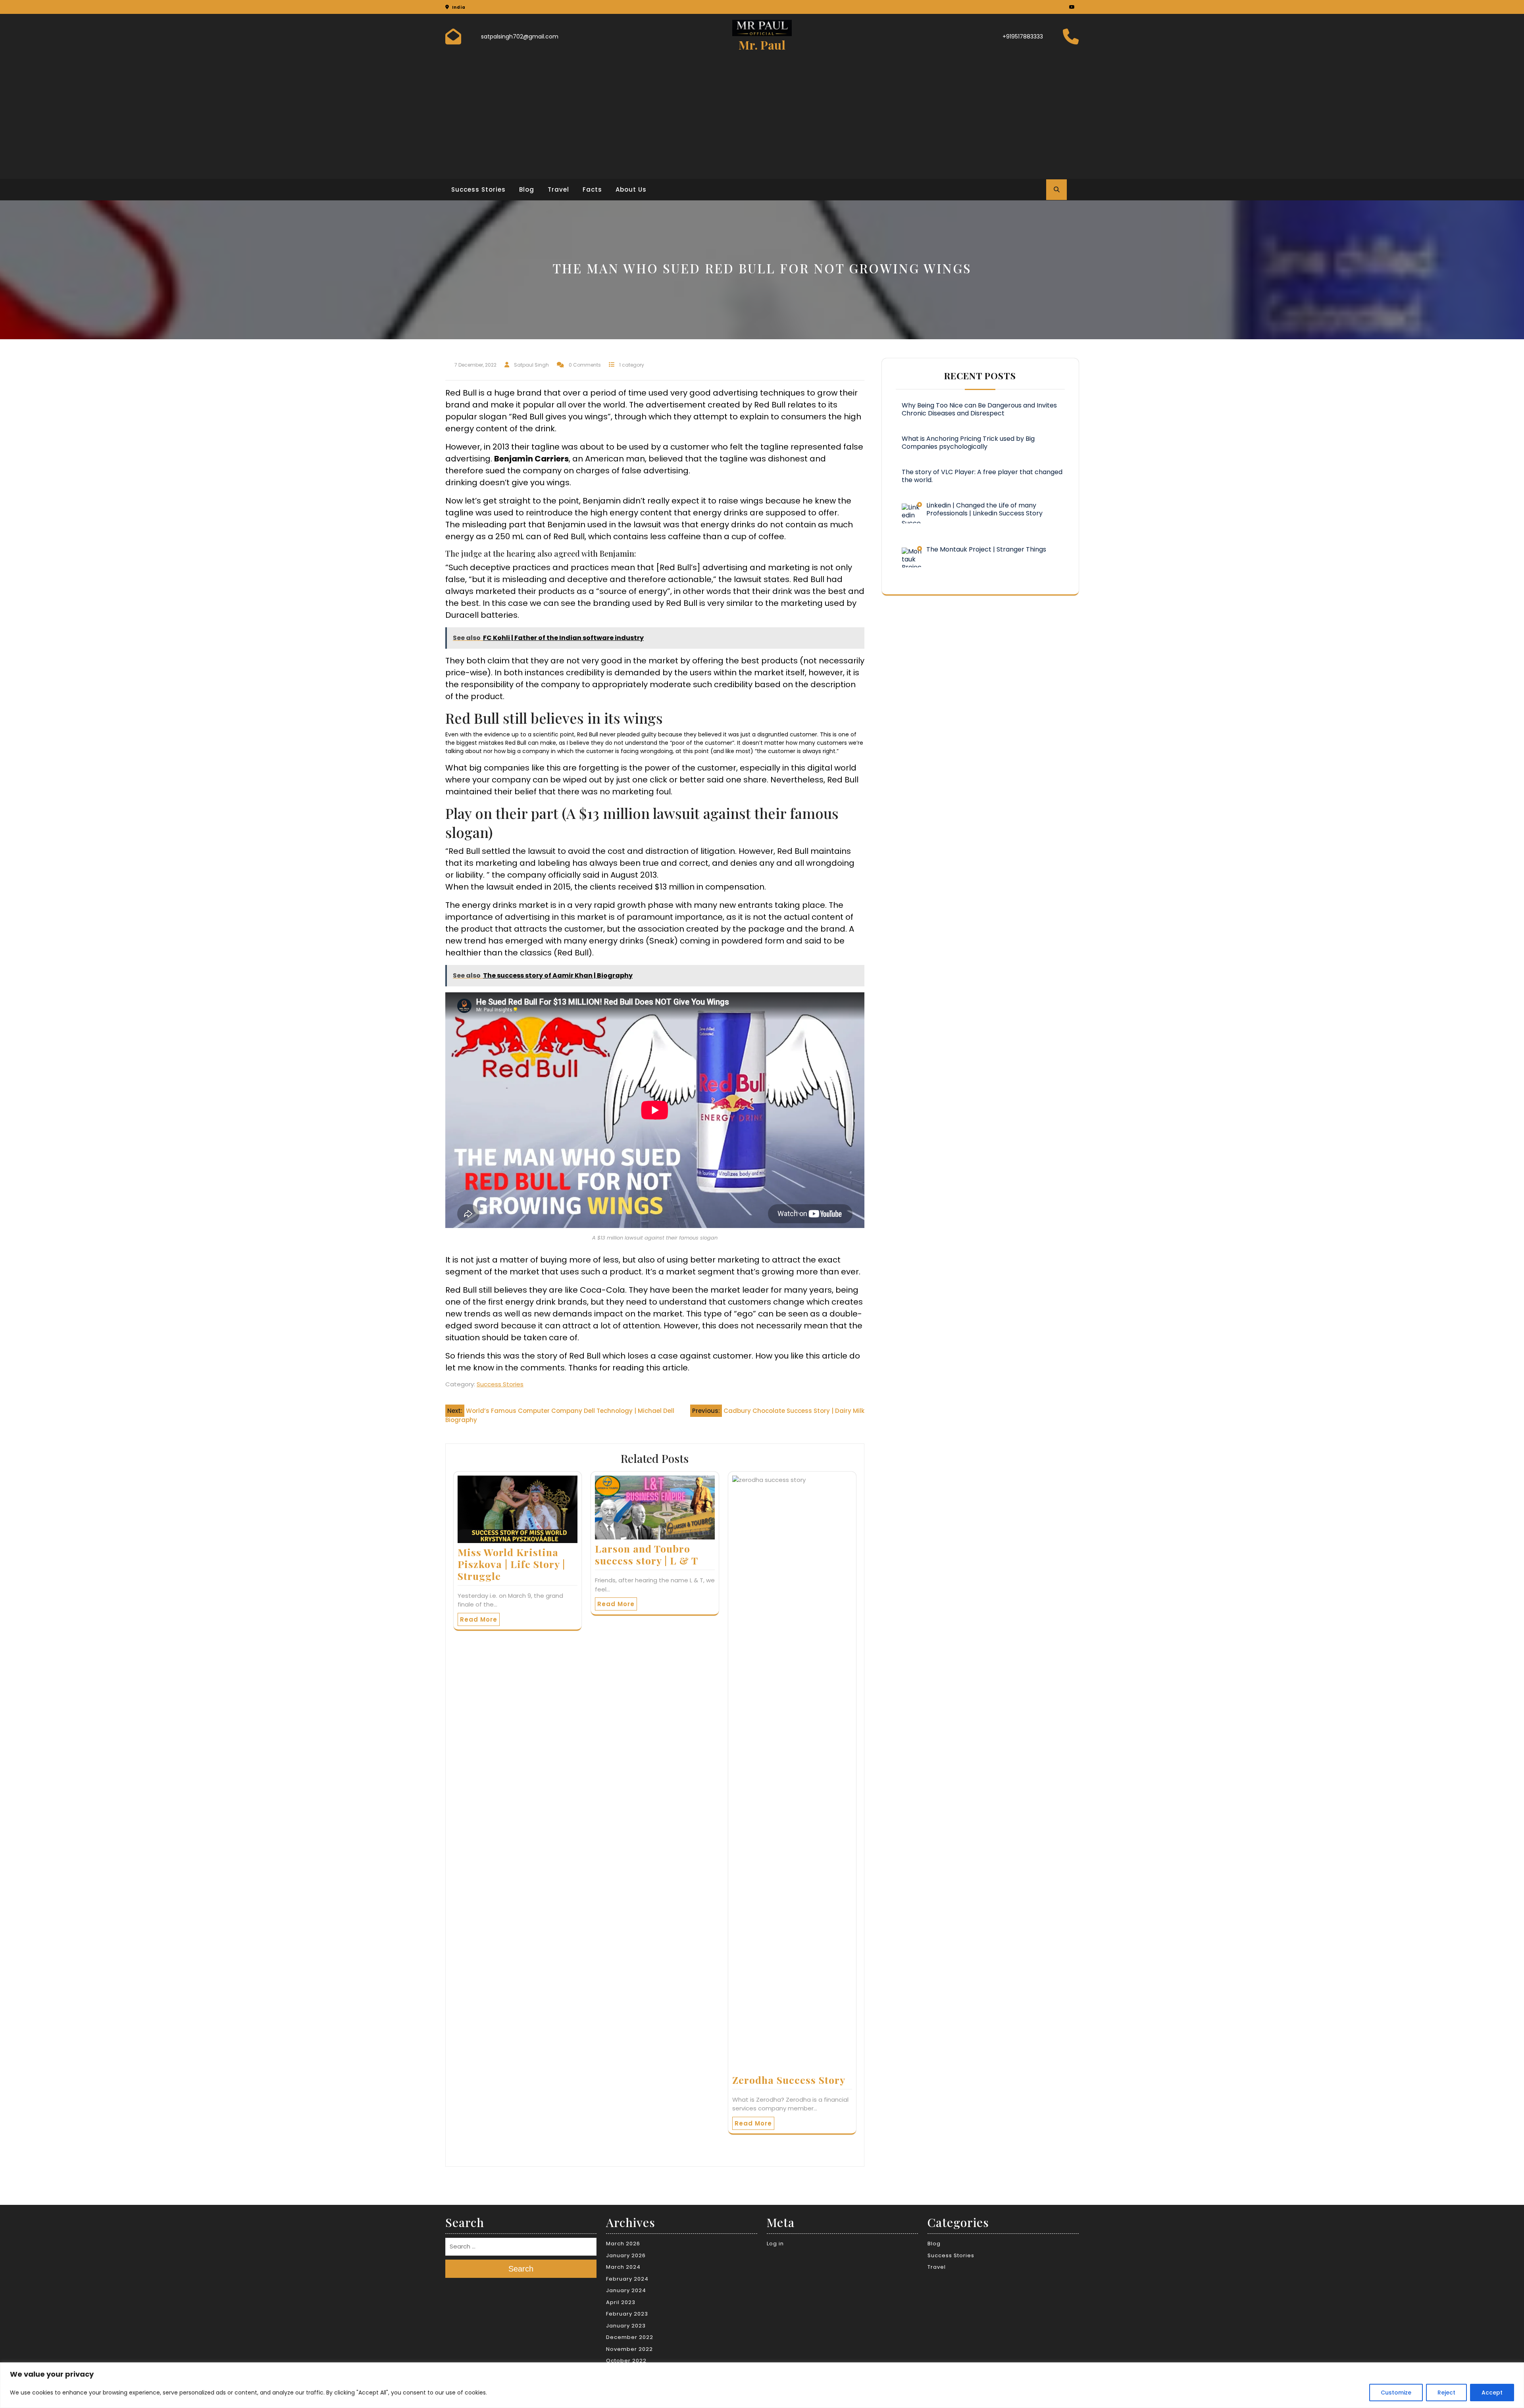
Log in (775, 2244)
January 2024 (626, 2290)
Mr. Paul (762, 45)
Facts (592, 189)
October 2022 (626, 2361)
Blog (527, 189)
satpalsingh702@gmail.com (520, 37)
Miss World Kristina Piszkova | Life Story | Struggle (511, 1564)
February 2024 (627, 2279)
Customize (1396, 2393)
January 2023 (626, 2326)
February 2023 (627, 2314)
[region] (762, 2385)
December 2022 (630, 2337)
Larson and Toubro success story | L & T (647, 1554)
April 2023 (621, 2302)
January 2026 (626, 2255)
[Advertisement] (762, 113)
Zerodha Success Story (789, 2080)
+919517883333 (1023, 37)
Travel (558, 189)
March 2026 (623, 2244)
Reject (1446, 2393)
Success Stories (478, 189)
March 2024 (623, 2267)
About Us (631, 189)
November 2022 (629, 2349)
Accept (1492, 2393)
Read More (479, 1619)
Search (521, 2269)
